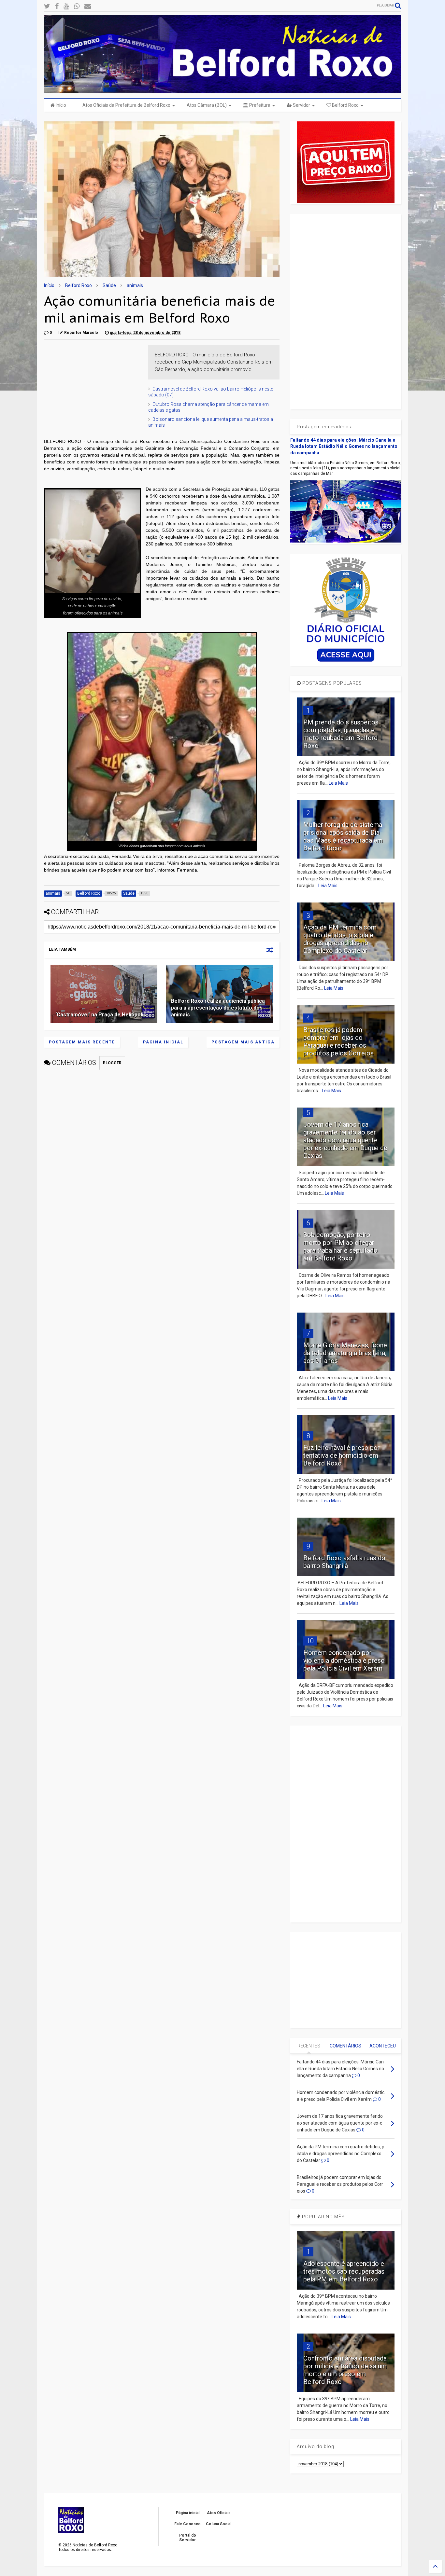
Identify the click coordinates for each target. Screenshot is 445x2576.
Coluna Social (219, 2524)
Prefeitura (259, 105)
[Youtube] (66, 6)
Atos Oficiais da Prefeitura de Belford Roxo (126, 105)
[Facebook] (57, 6)
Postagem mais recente (82, 1042)
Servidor (301, 105)
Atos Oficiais (219, 2513)
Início (60, 105)
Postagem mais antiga (243, 1042)
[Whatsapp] (77, 6)
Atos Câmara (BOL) (207, 105)
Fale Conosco (187, 2524)
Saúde (109, 285)
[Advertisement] (93, 385)
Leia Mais (338, 783)
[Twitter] (47, 6)
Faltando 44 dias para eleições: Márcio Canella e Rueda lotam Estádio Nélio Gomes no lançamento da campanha (344, 446)
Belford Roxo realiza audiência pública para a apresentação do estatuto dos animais (218, 1008)
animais (135, 285)
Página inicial (163, 1042)
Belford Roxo (345, 105)
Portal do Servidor (188, 2538)
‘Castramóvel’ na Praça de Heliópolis (101, 1015)
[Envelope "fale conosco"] (88, 6)
